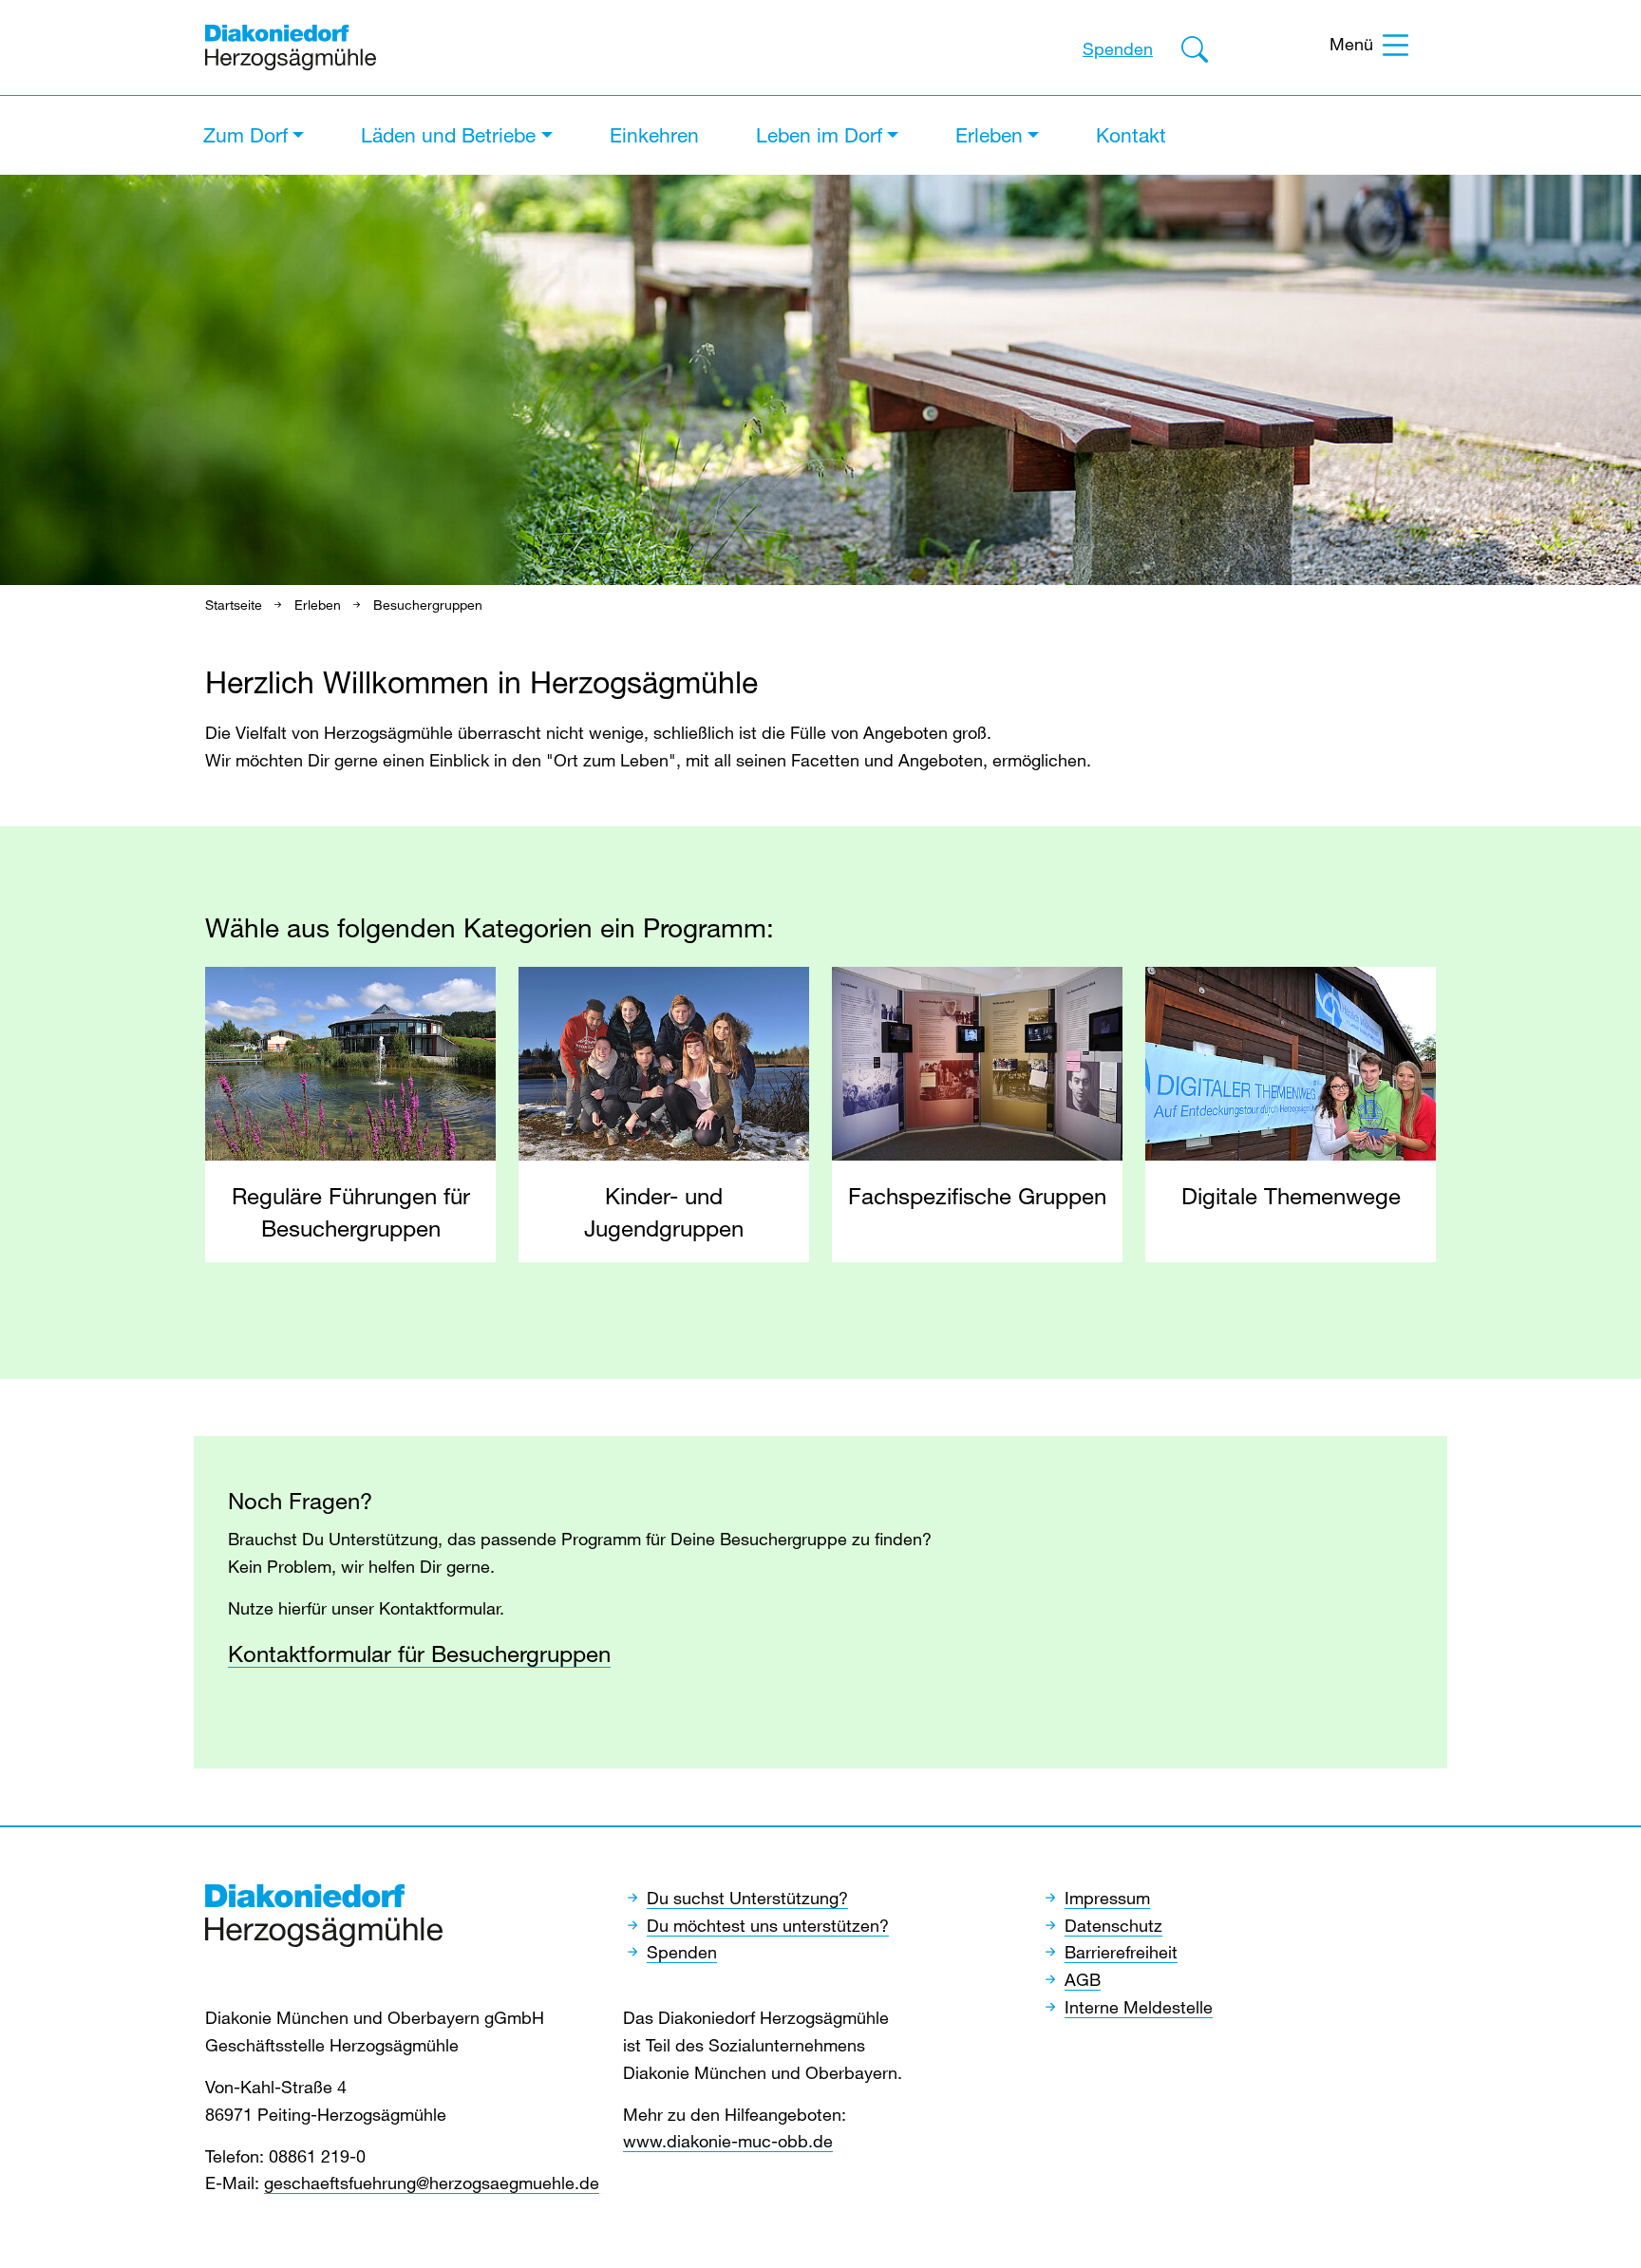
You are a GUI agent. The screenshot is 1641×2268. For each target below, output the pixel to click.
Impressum (1107, 1898)
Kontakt (1131, 135)
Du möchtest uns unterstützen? (768, 1925)
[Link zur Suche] (1195, 52)
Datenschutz (1113, 1925)
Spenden (1118, 48)
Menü (1351, 44)
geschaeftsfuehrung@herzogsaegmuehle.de (432, 2183)
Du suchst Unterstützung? (747, 1898)
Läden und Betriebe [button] (448, 135)
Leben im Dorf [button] (819, 135)
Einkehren (654, 135)
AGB (1083, 1979)
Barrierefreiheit (1121, 1952)
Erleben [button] (989, 135)
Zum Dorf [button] (245, 135)
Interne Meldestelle (1139, 2007)
